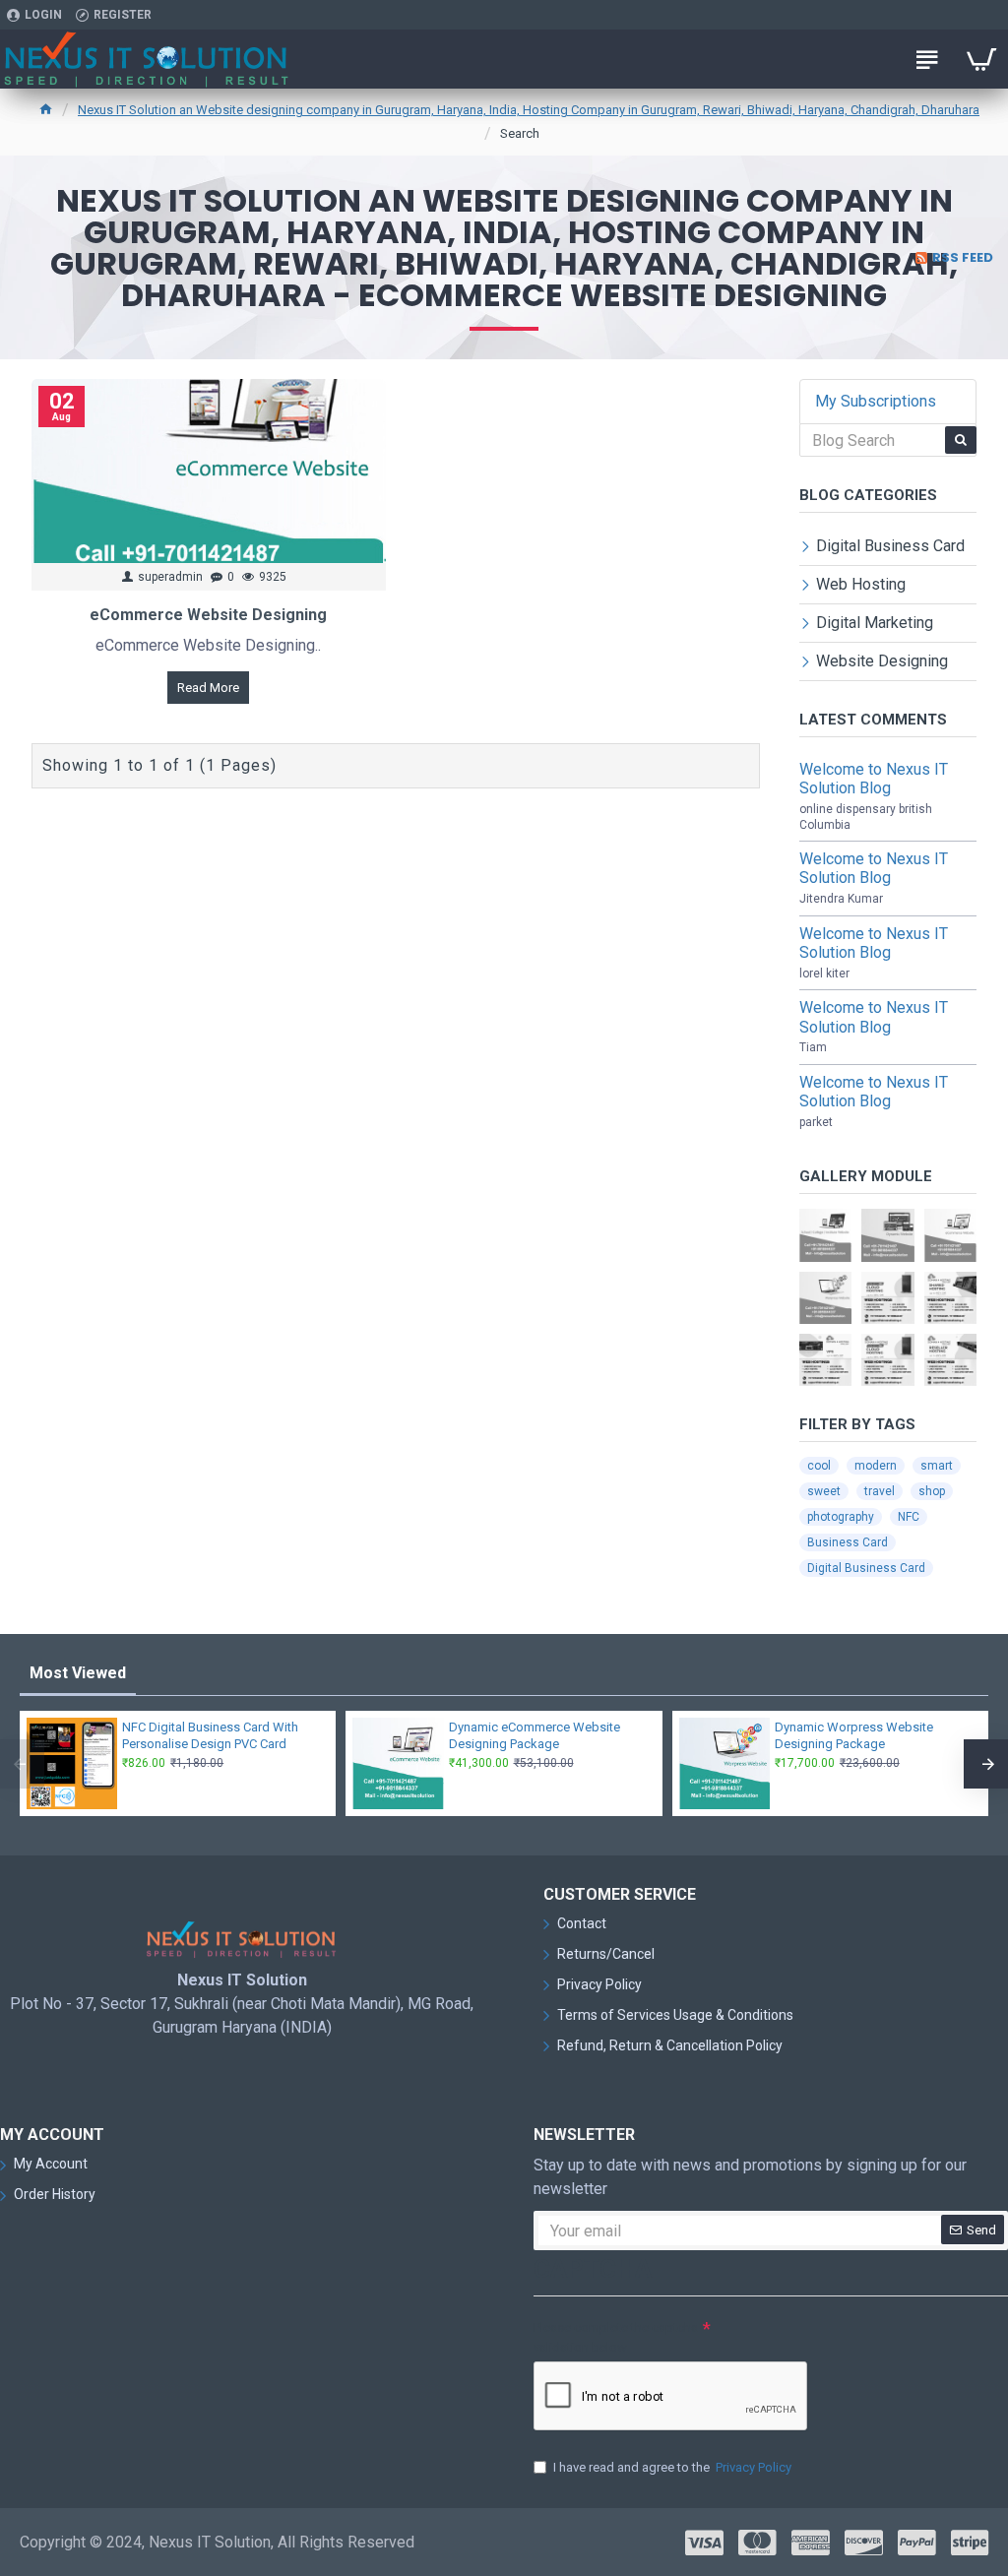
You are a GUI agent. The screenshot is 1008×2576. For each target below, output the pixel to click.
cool (819, 1466)
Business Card (848, 1542)
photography (841, 1517)
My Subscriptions (876, 401)
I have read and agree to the (672, 2467)
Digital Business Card (866, 1568)
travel (880, 1491)
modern (876, 1466)
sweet (824, 1491)
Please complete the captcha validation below (616, 2337)
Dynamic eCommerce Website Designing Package (535, 1735)
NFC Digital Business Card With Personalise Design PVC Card (210, 1735)
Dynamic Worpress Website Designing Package (854, 1735)
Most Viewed (78, 1673)
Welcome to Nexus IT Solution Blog (874, 779)
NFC (909, 1517)
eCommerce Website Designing (208, 615)
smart (937, 1466)
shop (932, 1491)
